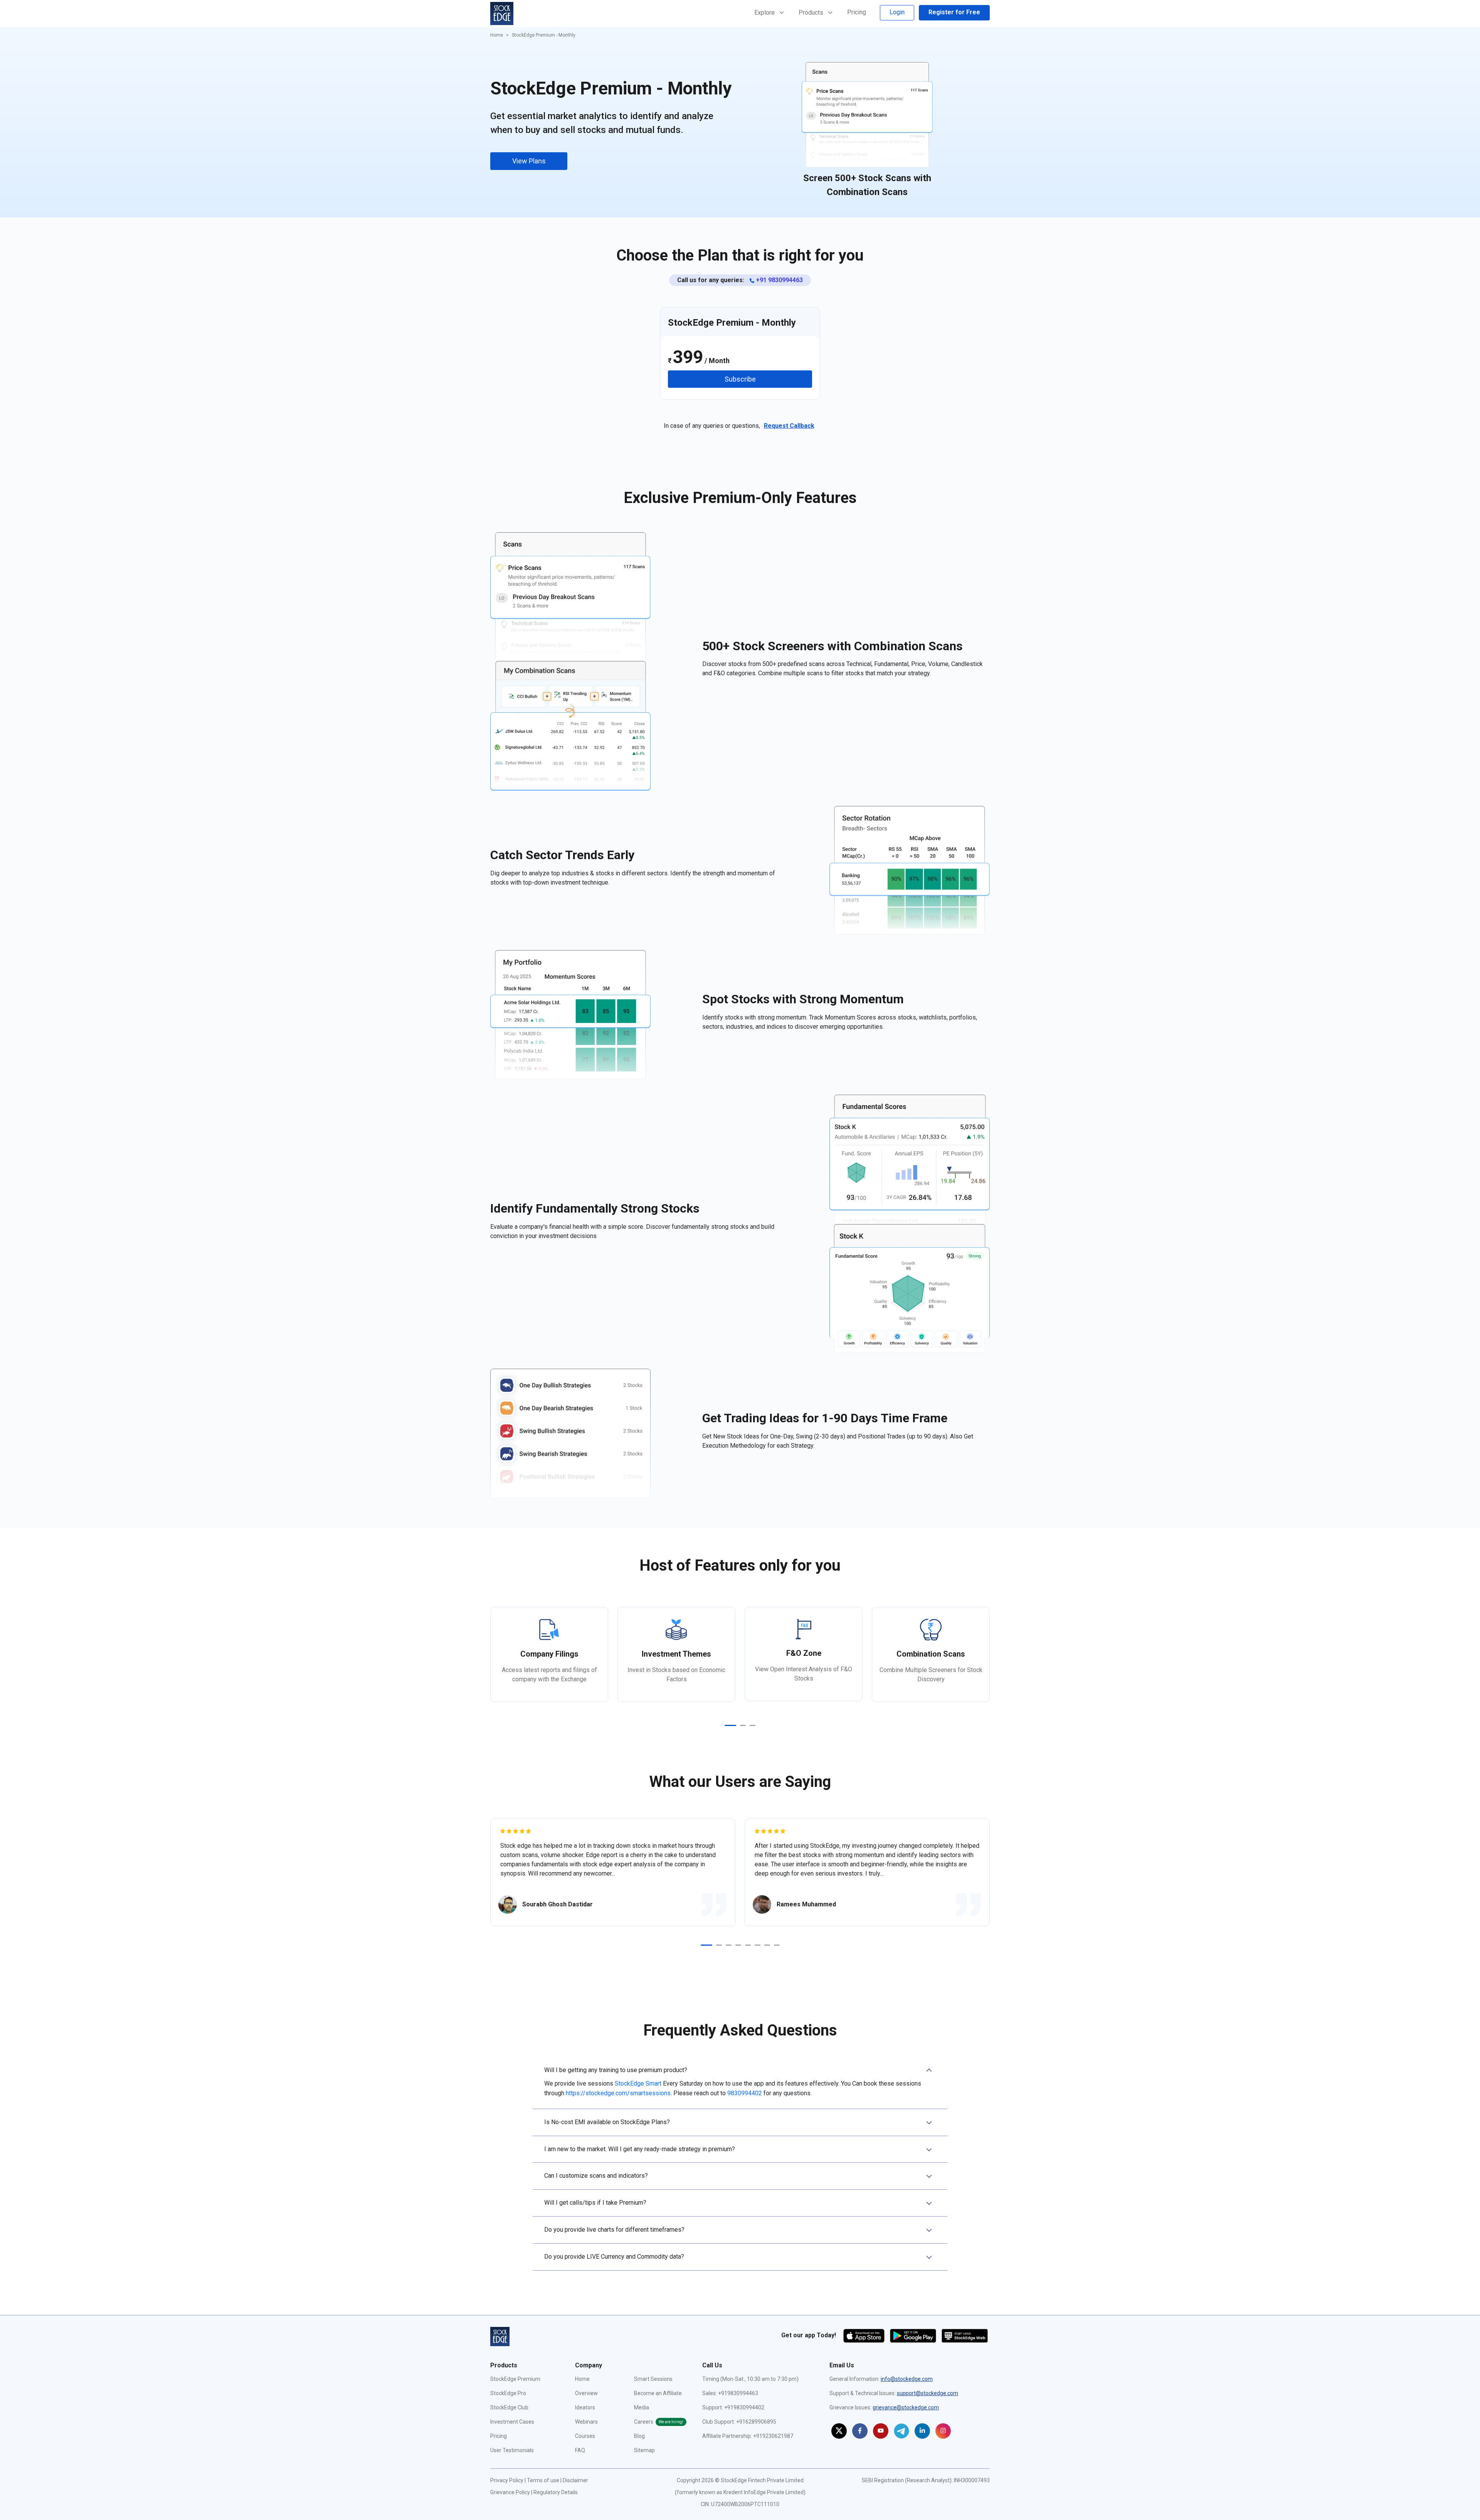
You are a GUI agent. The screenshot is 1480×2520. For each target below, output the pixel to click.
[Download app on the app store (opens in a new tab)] (865, 2335)
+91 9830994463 (779, 280)
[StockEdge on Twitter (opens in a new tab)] (839, 2431)
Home (497, 35)
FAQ (580, 2450)
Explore (765, 13)
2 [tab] (743, 1725)
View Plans (529, 161)
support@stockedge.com (928, 2393)
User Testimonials (512, 2450)
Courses (585, 2436)
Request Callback (789, 426)
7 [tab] (767, 1945)
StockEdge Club (509, 2407)
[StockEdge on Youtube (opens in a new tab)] (881, 2431)
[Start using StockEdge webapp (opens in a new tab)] (965, 2335)
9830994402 (745, 2093)
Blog (639, 2436)
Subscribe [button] (740, 379)
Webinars (586, 2422)
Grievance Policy (510, 2492)
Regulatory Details (556, 2492)
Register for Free (954, 12)
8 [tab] (777, 1945)
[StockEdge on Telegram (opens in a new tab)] (901, 2431)
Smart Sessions (653, 2379)
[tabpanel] (549, 1654)
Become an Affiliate (658, 2393)
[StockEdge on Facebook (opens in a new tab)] (860, 2431)
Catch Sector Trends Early (867, 178)
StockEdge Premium (515, 2379)
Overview (586, 2393)
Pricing (857, 12)
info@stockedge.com (907, 2379)
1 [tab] (730, 1725)
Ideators (585, 2407)
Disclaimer (575, 2480)
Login (897, 12)
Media (642, 2407)
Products (812, 13)
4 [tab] (738, 1945)
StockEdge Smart (638, 2083)
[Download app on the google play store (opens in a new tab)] (914, 2335)
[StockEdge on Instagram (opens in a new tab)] (943, 2431)
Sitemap (644, 2450)
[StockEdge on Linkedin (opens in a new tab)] (922, 2431)
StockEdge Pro (508, 2393)
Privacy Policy (507, 2480)
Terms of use (543, 2480)
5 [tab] (748, 1945)
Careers (659, 2422)
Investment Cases (512, 2422)
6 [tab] (758, 1945)
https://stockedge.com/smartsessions (618, 2093)
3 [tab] (753, 1725)
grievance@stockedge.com (906, 2407)
